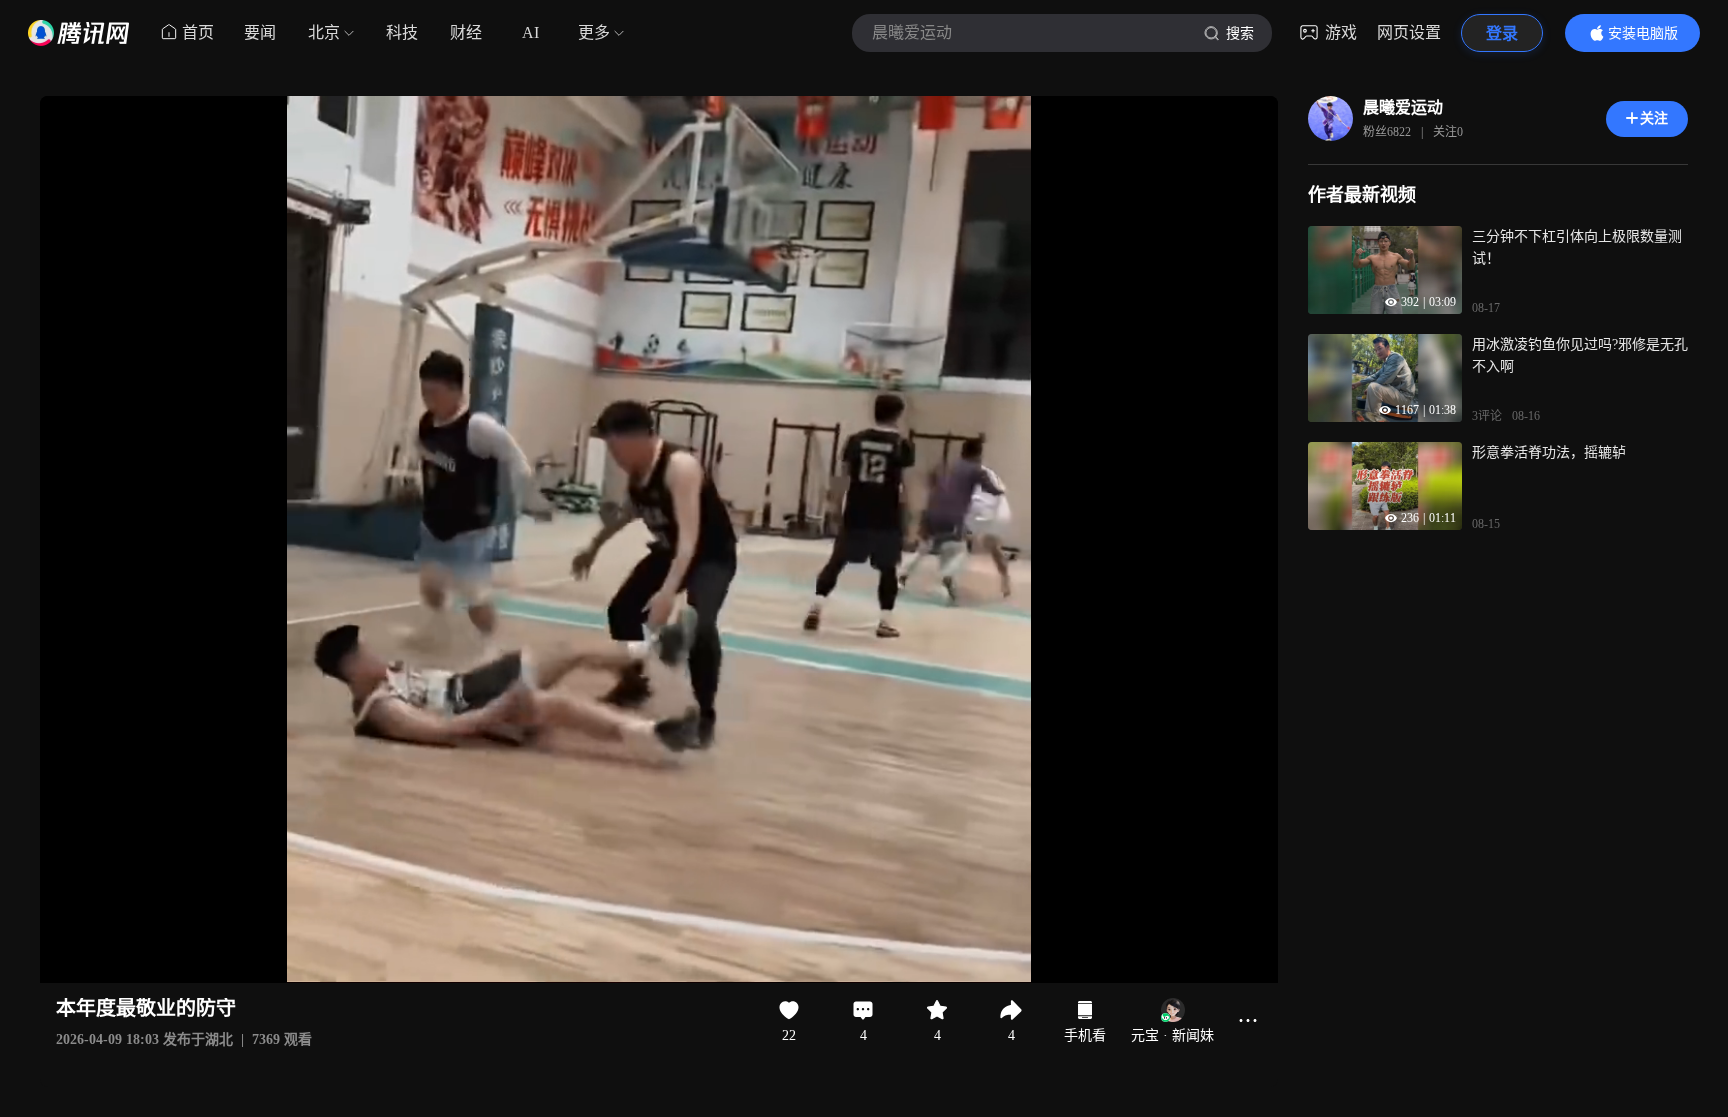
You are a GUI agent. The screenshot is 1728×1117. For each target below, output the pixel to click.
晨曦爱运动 (1403, 107)
